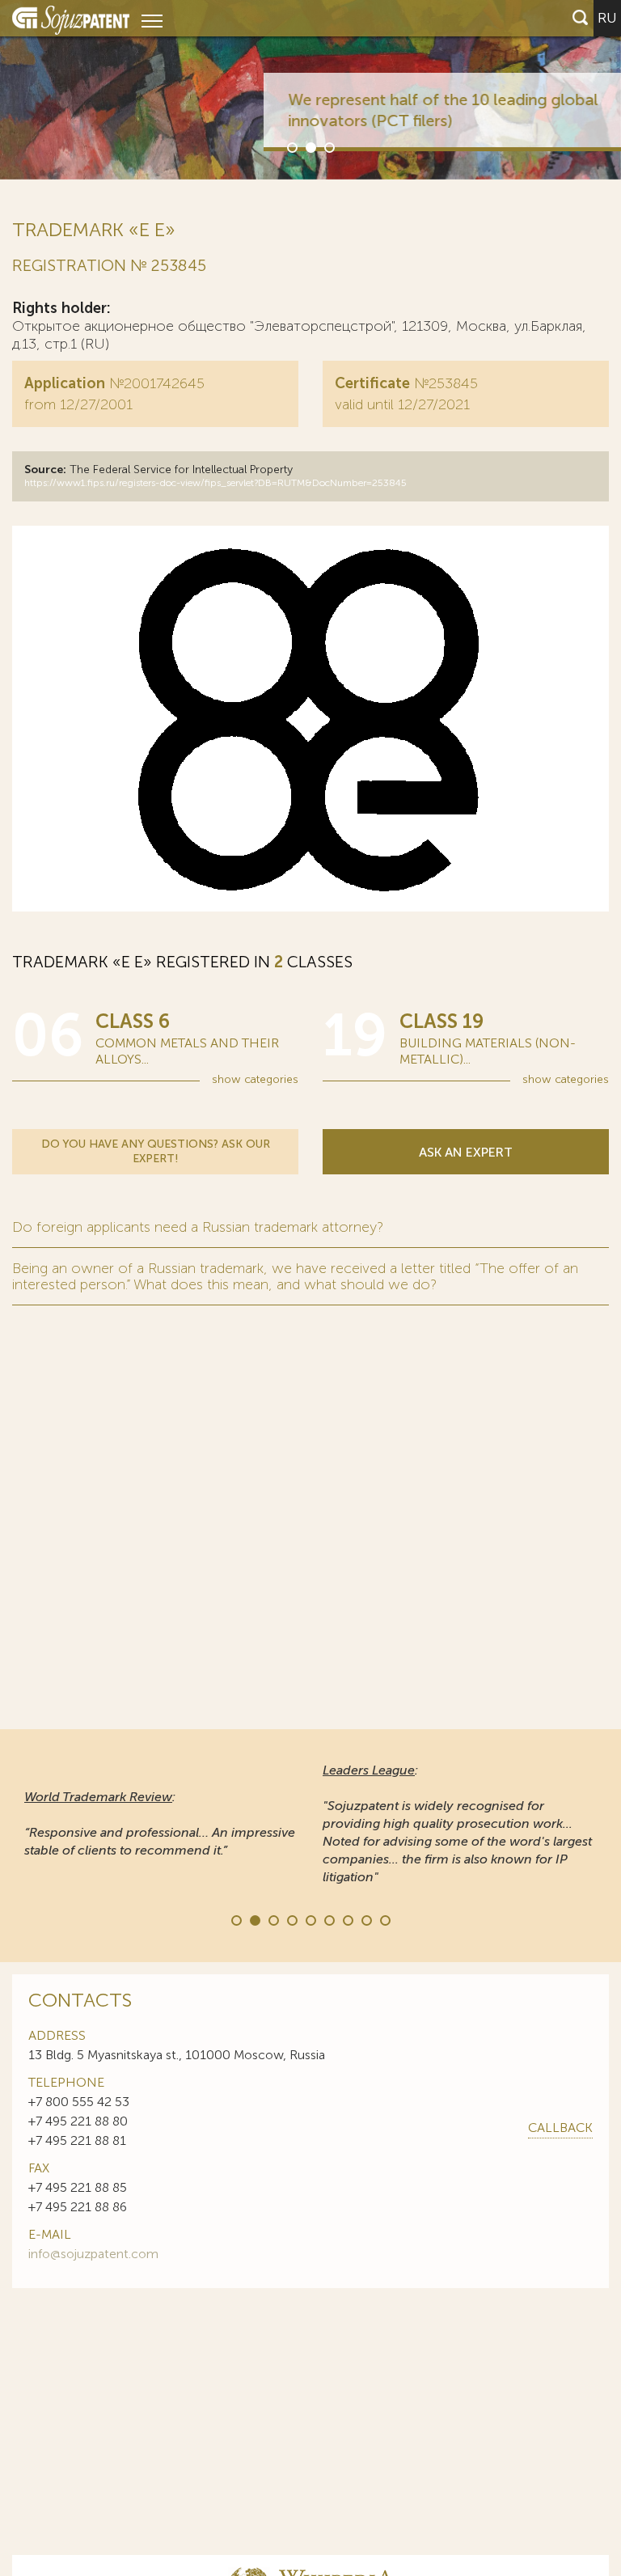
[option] (310, 90)
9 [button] (384, 1919)
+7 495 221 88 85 (78, 2187)
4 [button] (291, 1919)
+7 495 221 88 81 (77, 2140)
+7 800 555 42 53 (79, 2102)
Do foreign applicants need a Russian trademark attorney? (198, 1227)
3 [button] (328, 146)
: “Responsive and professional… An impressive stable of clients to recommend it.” (160, 1823)
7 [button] (347, 1919)
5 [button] (310, 1919)
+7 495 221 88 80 (78, 2121)
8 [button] (365, 1919)
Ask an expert (466, 1152)
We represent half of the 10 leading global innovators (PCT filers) (375, 110)
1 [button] (291, 146)
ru (607, 18)
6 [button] (328, 1919)
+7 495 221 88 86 (78, 2207)
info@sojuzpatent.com (93, 2254)
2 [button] (310, 146)
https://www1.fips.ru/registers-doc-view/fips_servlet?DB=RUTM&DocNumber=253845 (215, 483)
